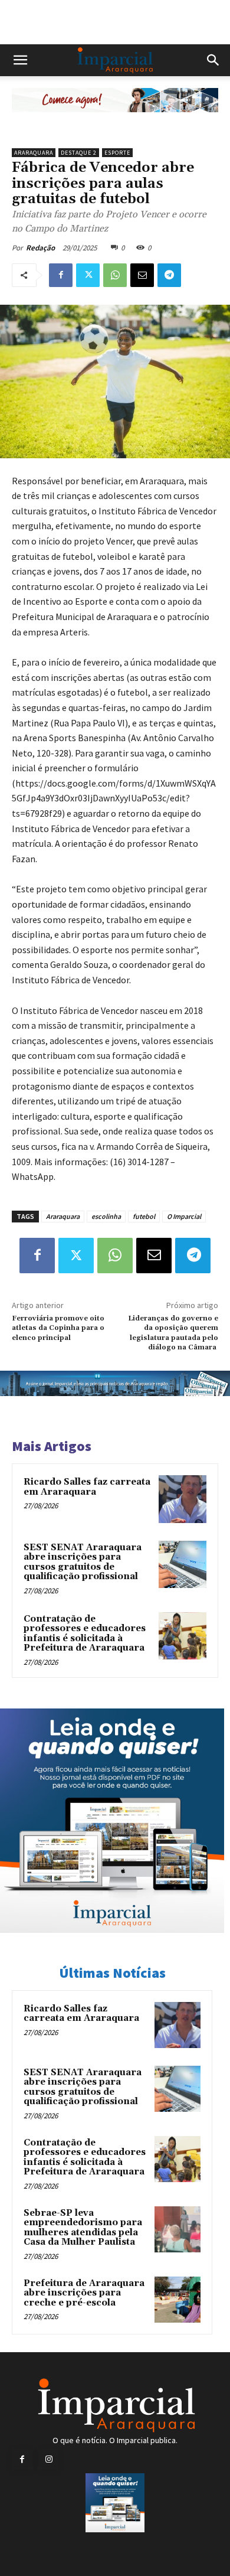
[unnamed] (115, 121)
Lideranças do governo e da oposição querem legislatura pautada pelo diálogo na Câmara (173, 1333)
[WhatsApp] (115, 275)
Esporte (117, 153)
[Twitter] (88, 275)
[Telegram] (169, 275)
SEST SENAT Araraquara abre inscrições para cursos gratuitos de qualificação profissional (83, 1562)
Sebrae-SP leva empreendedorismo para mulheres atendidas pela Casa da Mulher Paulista (83, 2228)
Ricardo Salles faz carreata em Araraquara (87, 1487)
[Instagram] (49, 2459)
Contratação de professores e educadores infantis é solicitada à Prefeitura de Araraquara (85, 1634)
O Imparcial (184, 1216)
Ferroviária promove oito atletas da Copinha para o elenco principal (58, 1328)
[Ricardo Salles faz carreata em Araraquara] (183, 1499)
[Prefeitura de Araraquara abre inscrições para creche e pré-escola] (178, 2300)
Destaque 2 (79, 153)
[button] (20, 60)
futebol (144, 1216)
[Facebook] (61, 275)
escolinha (106, 1216)
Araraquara (34, 153)
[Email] (142, 275)
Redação (40, 248)
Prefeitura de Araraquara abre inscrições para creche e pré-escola (84, 2293)
